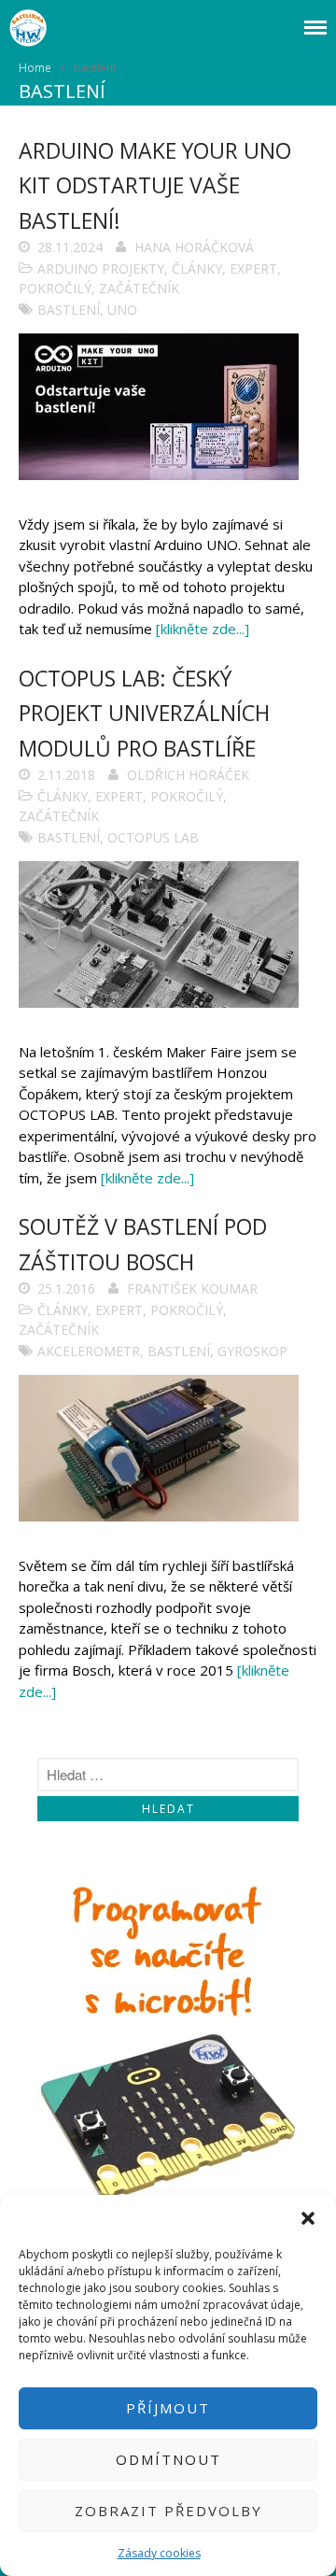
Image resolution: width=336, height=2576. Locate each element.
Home (35, 68)
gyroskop (252, 1351)
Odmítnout (168, 2459)
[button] (308, 2218)
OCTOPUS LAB (153, 837)
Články (197, 269)
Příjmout (168, 2408)
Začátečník (139, 288)
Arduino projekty (101, 269)
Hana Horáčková (194, 247)
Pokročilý (55, 288)
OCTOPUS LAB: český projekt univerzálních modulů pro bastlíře (144, 713)
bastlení (69, 310)
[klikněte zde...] (203, 629)
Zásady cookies (159, 2553)
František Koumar (192, 1288)
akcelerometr (89, 1351)
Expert (253, 269)
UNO (122, 310)
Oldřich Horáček (188, 775)
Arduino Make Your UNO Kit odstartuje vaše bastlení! (155, 185)
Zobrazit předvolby (168, 2511)
